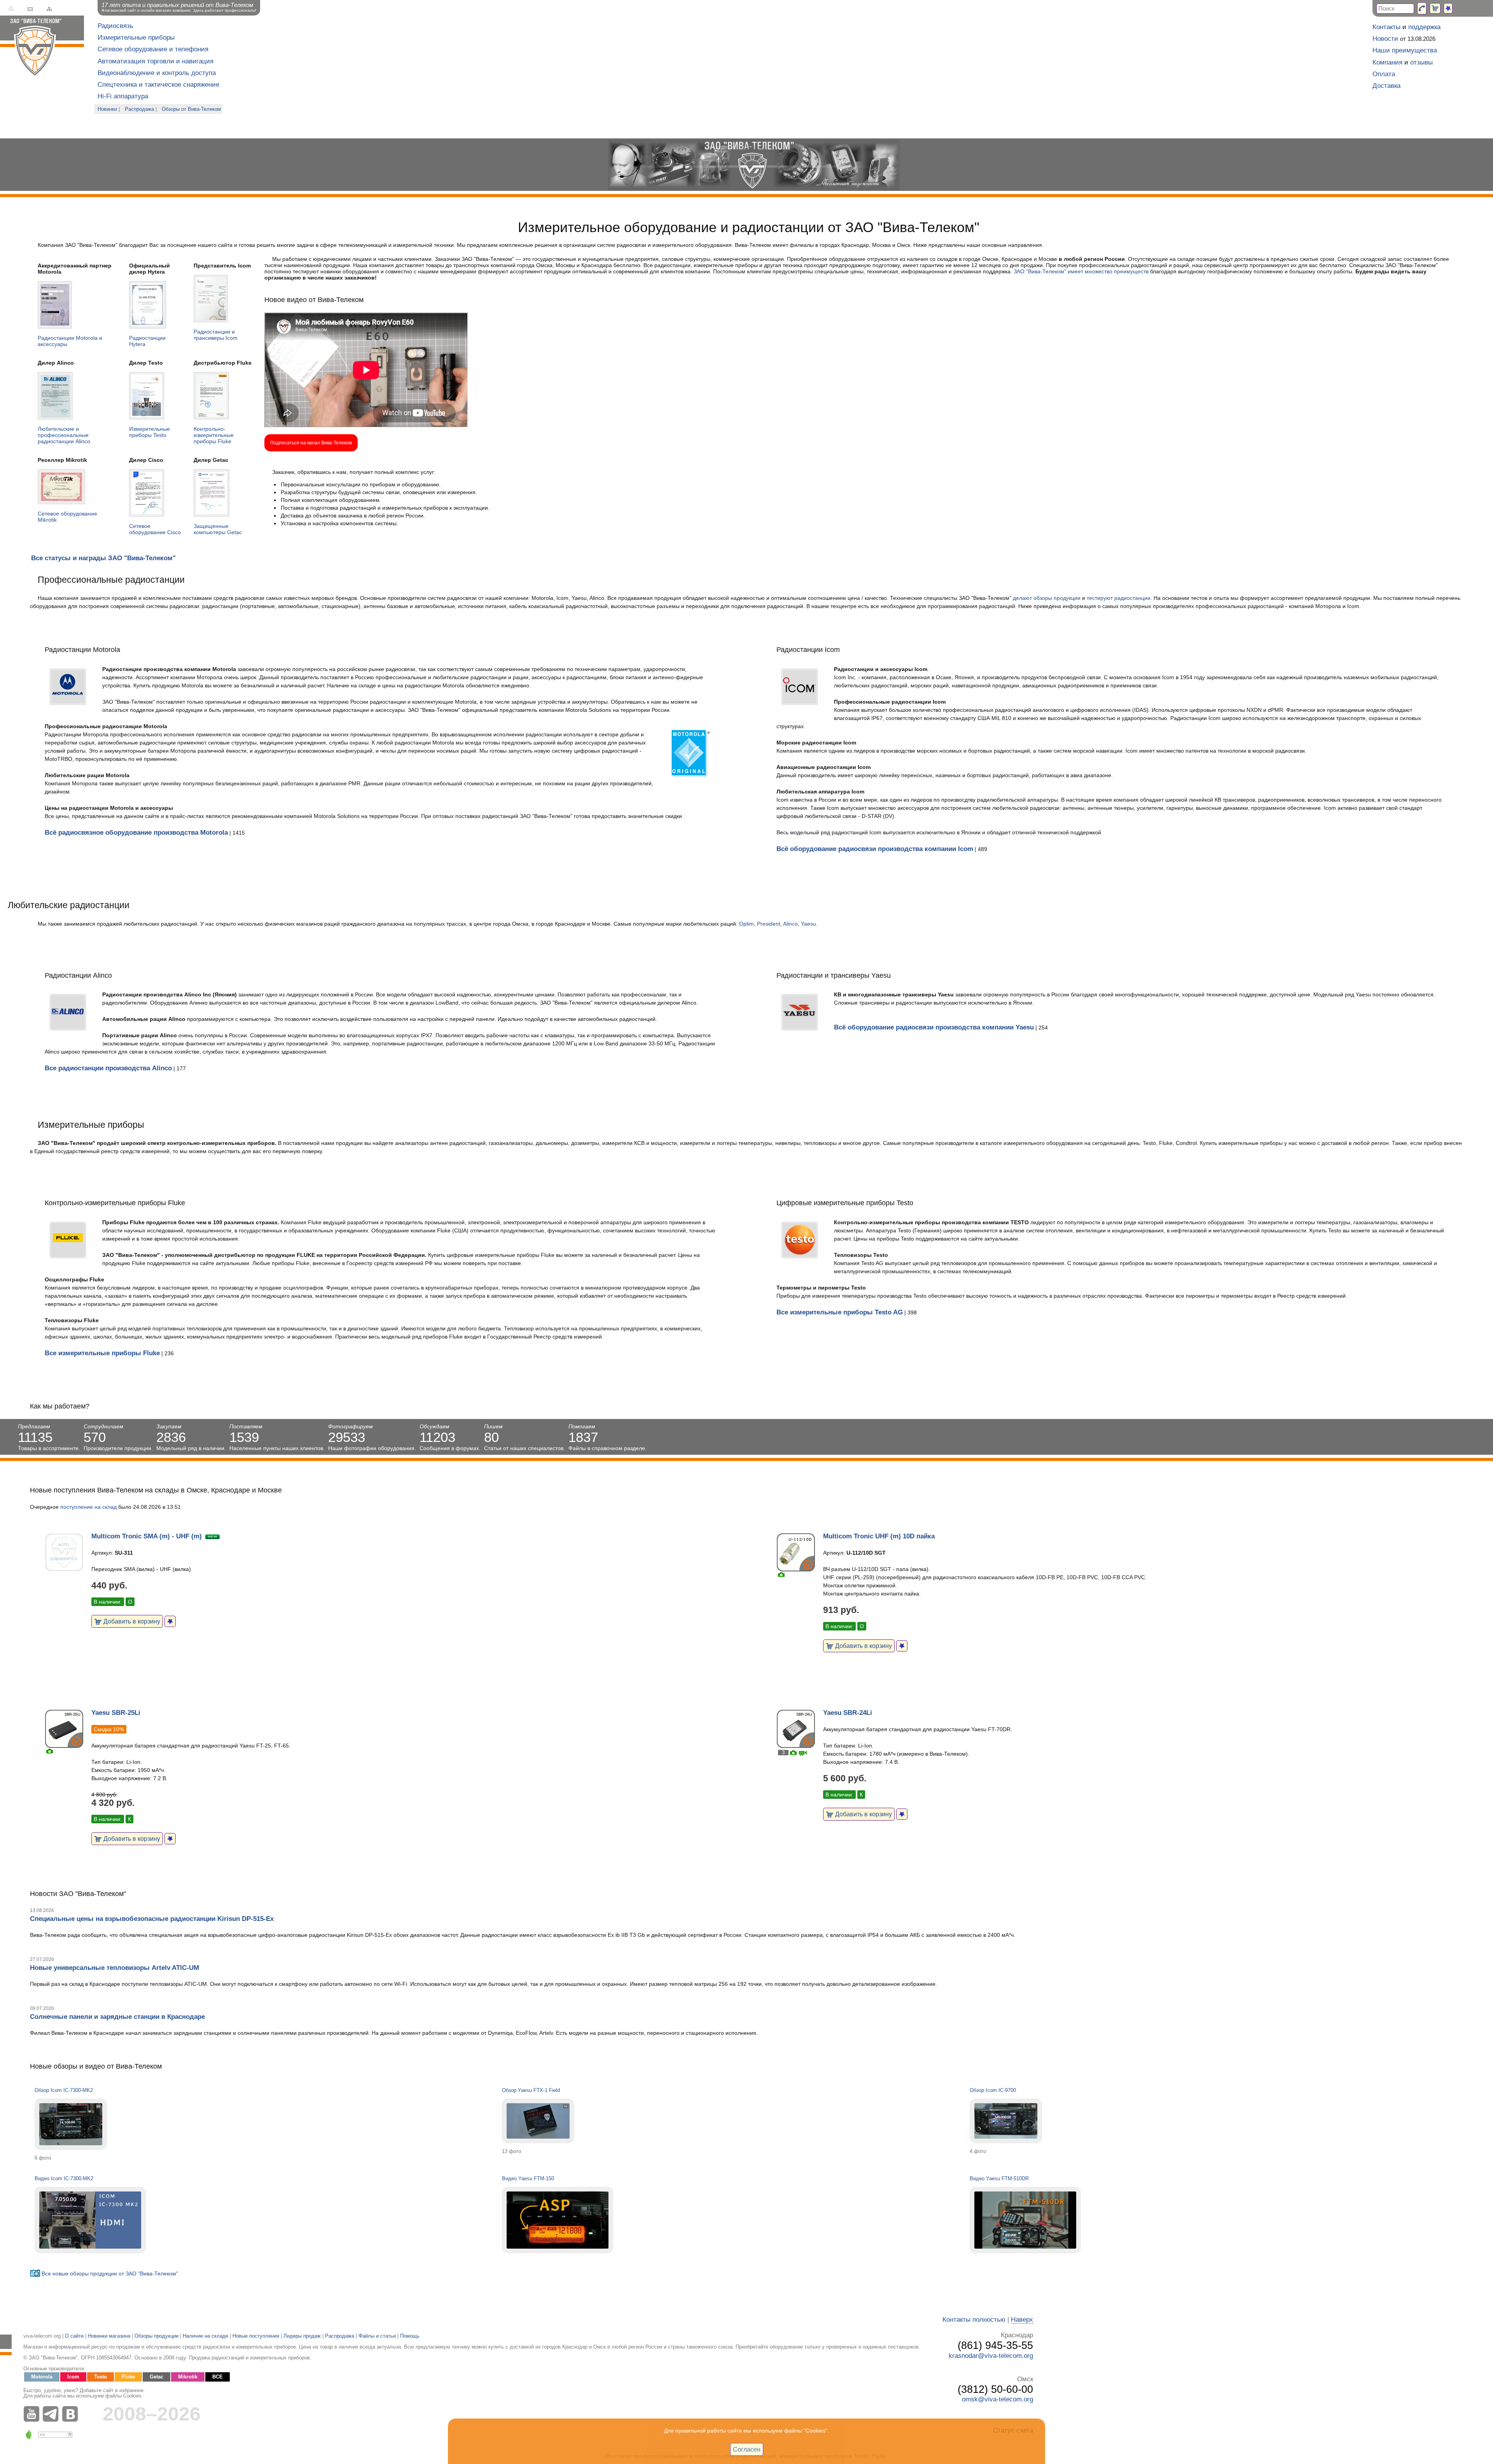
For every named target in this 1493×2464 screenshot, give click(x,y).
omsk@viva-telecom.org (997, 2399)
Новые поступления (256, 2336)
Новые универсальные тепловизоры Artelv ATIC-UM (115, 1968)
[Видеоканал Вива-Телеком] (33, 2414)
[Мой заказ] (1435, 8)
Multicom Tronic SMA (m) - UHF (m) (147, 1536)
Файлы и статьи (377, 2336)
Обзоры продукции (156, 2336)
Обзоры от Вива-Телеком (191, 109)
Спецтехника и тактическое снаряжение (158, 85)
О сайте (74, 2336)
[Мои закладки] (1448, 8)
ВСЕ (218, 2377)
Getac (156, 2377)
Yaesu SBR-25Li (116, 1713)
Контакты (1386, 27)
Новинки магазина (109, 2336)
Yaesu (809, 924)
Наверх (1022, 2320)
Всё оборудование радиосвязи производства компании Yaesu (934, 1027)
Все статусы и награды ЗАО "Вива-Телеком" (103, 558)
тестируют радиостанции (1119, 598)
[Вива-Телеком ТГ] (52, 2414)
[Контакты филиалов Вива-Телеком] (1422, 8)
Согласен (747, 2449)
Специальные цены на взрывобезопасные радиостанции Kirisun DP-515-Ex (152, 1919)
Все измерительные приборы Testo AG (840, 1312)
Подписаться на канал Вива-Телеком (311, 443)
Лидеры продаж (302, 2336)
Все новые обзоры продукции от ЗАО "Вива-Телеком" (110, 2274)
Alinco (790, 924)
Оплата (1384, 74)
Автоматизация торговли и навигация (156, 61)
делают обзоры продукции (1047, 598)
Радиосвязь (115, 26)
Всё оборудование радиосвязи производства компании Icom (875, 849)
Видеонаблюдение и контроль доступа (157, 73)
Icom (73, 2377)
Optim (746, 924)
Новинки (107, 109)
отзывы (1421, 62)
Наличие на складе (205, 2336)
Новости (1385, 39)
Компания (1387, 62)
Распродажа (139, 109)
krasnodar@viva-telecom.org (991, 2356)
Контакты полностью (974, 2320)
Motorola (42, 2377)
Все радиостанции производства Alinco (108, 1068)
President (769, 924)
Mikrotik (188, 2377)
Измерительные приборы (136, 38)
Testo (101, 2377)
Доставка (1386, 86)
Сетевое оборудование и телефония (153, 49)
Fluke (128, 2377)
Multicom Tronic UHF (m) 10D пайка (879, 1536)
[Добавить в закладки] (170, 1621)
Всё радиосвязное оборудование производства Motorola (136, 833)
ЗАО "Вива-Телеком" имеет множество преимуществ (1081, 271)
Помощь (410, 2336)
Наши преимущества (1405, 50)
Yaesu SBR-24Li (848, 1713)
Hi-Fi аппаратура (123, 96)
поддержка (1424, 27)
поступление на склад (88, 1507)
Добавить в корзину (131, 1621)
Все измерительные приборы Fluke (102, 1353)
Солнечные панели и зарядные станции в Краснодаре (117, 2017)
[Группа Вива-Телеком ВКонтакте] (72, 2414)
